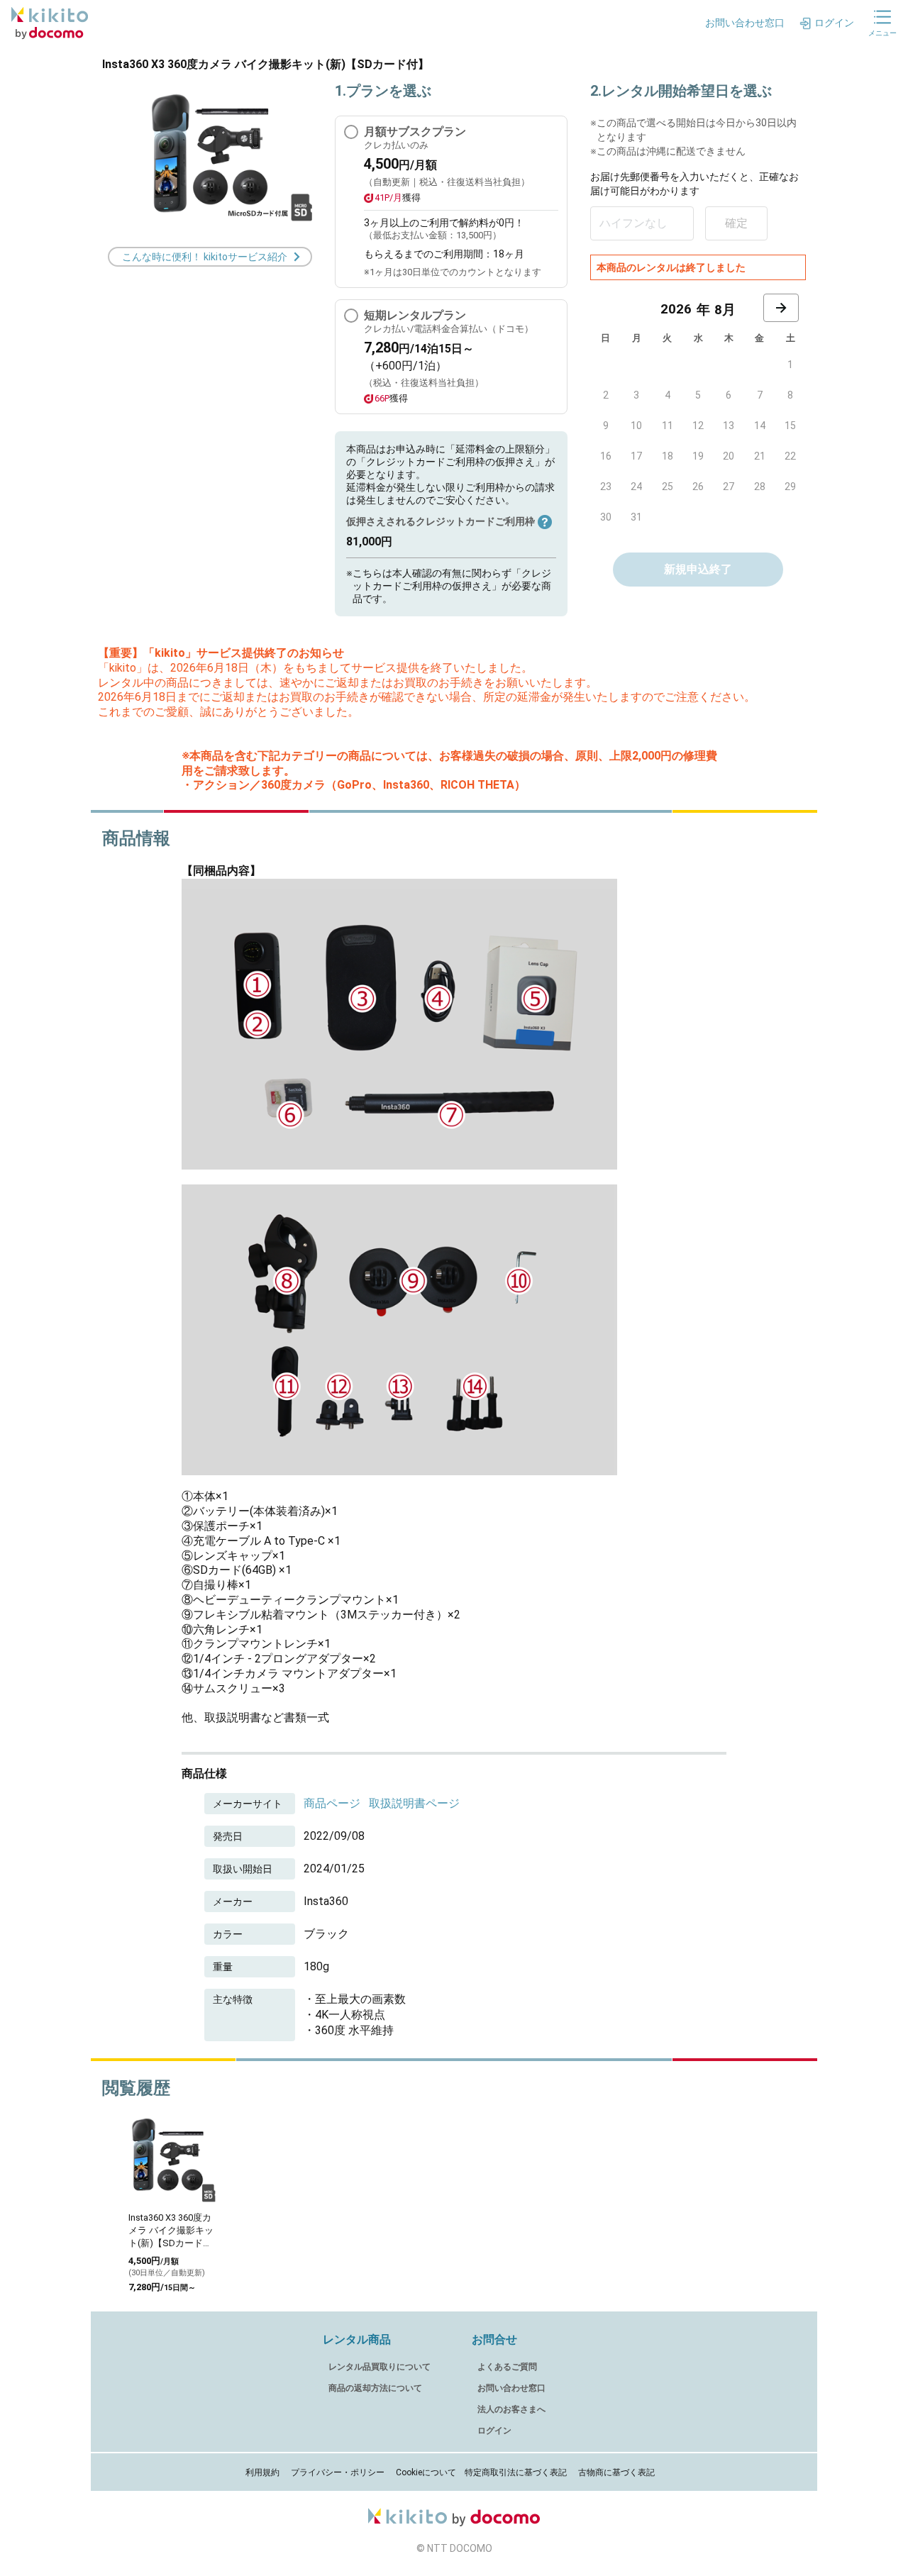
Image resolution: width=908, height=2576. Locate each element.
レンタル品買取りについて (380, 2367)
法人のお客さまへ (511, 2409)
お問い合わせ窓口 (511, 2388)
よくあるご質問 (507, 2367)
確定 (736, 223)
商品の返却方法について (375, 2388)
